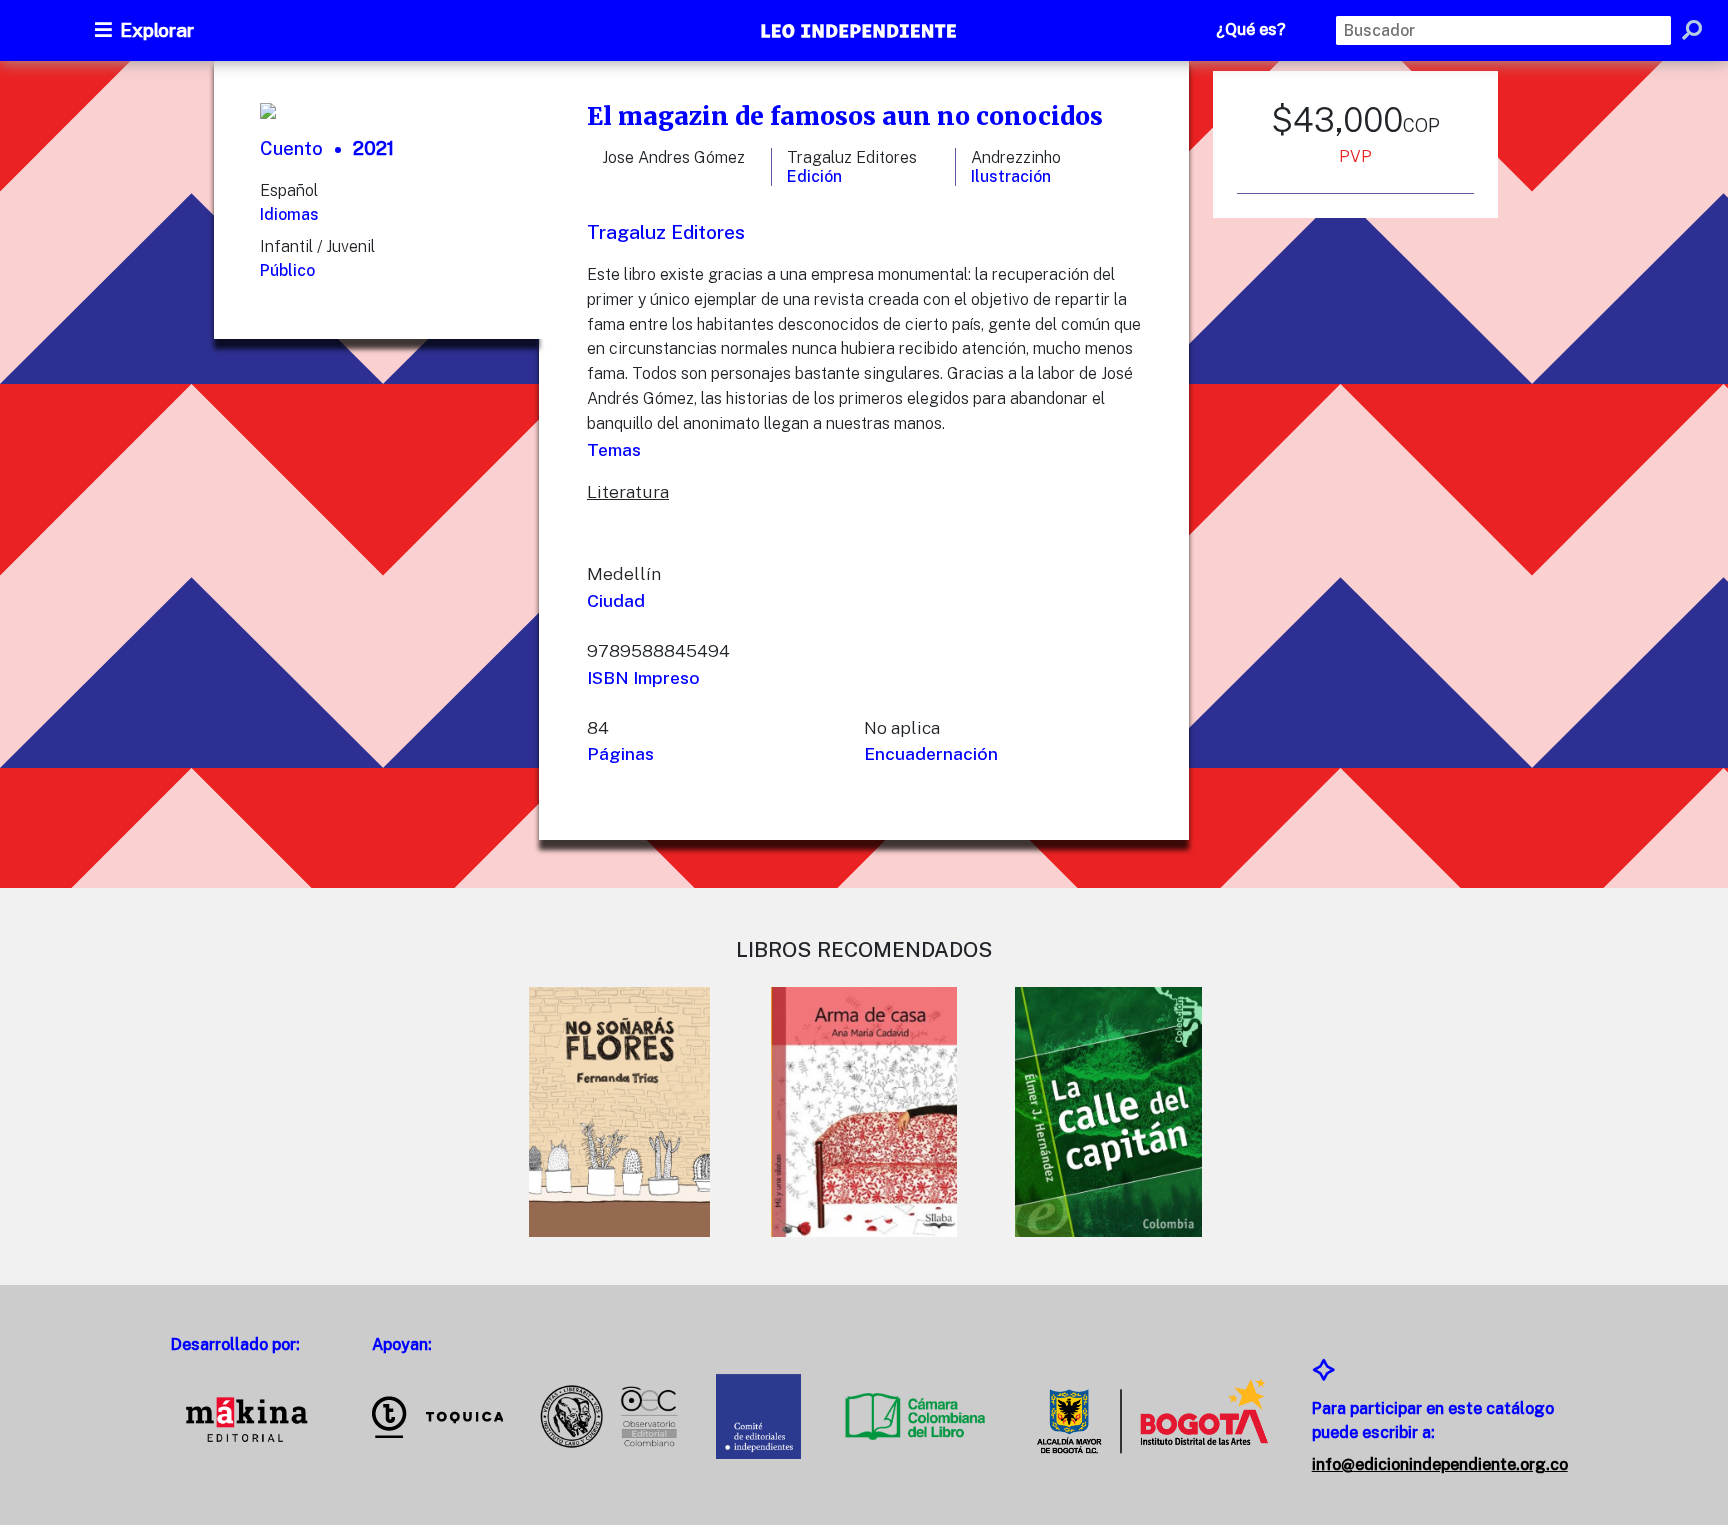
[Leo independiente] (860, 33)
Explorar (157, 30)
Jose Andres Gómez (673, 157)
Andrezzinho (1016, 157)
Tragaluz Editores (852, 157)
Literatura (628, 491)
